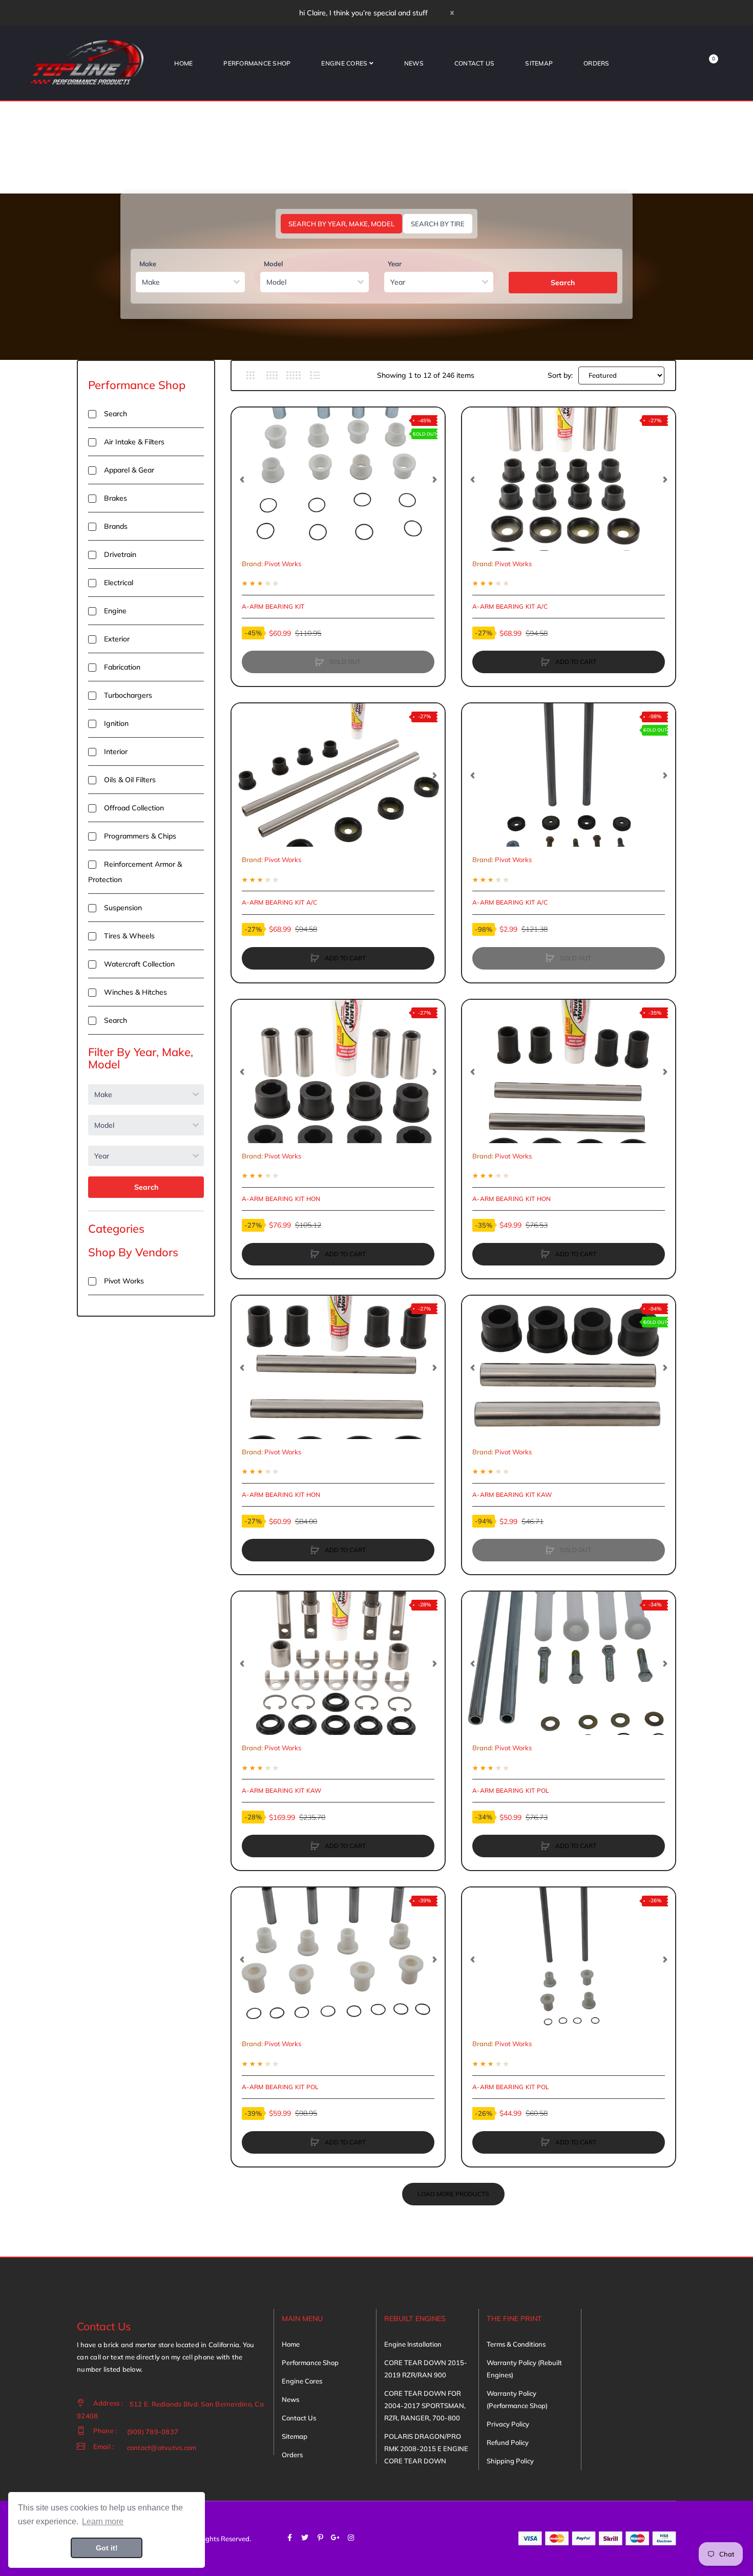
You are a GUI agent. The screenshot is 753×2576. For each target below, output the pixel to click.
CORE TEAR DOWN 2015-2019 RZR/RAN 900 (426, 2369)
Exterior (117, 639)
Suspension (123, 908)
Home (291, 2344)
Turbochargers (128, 695)
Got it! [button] (107, 2548)
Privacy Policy (508, 2424)
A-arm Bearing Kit (273, 606)
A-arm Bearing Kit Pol (511, 1790)
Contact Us (299, 2418)
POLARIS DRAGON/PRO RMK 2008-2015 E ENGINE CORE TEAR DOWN (426, 2449)
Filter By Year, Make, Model (141, 1058)
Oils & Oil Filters (130, 780)
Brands (116, 526)
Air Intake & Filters (134, 442)
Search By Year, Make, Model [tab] (341, 224)
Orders (292, 2455)
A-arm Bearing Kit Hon (281, 1199)
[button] (242, 479)
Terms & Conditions (516, 2344)
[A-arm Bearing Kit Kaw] (569, 1367)
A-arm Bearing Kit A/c (510, 606)
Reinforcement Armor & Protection (135, 872)
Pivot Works (124, 1281)
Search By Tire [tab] (438, 224)
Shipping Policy (510, 2461)
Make (148, 264)
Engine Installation (413, 2344)
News (290, 2399)
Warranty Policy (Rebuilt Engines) (524, 2369)
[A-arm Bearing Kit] (338, 479)
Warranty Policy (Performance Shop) (517, 2399)
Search (563, 283)
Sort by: (560, 375)
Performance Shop (137, 385)
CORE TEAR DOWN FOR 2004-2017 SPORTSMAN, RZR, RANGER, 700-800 (425, 2406)
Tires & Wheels (129, 936)
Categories (116, 1229)
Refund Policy (508, 2442)
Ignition (116, 723)
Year (395, 264)
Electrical (119, 583)
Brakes (116, 498)
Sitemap (295, 2436)
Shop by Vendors (133, 1252)
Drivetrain (120, 554)
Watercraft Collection (139, 964)
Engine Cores (302, 2381)
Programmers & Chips (140, 836)
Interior (116, 752)
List (315, 375)
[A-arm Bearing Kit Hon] (338, 1071)
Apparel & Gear (129, 470)
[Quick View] (244, 459)
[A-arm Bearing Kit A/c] (569, 479)
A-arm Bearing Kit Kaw (512, 1495)
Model (273, 264)
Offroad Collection (134, 808)
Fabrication (122, 667)
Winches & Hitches (135, 992)
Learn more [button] (103, 2521)
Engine (115, 611)
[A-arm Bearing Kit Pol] (569, 1663)
